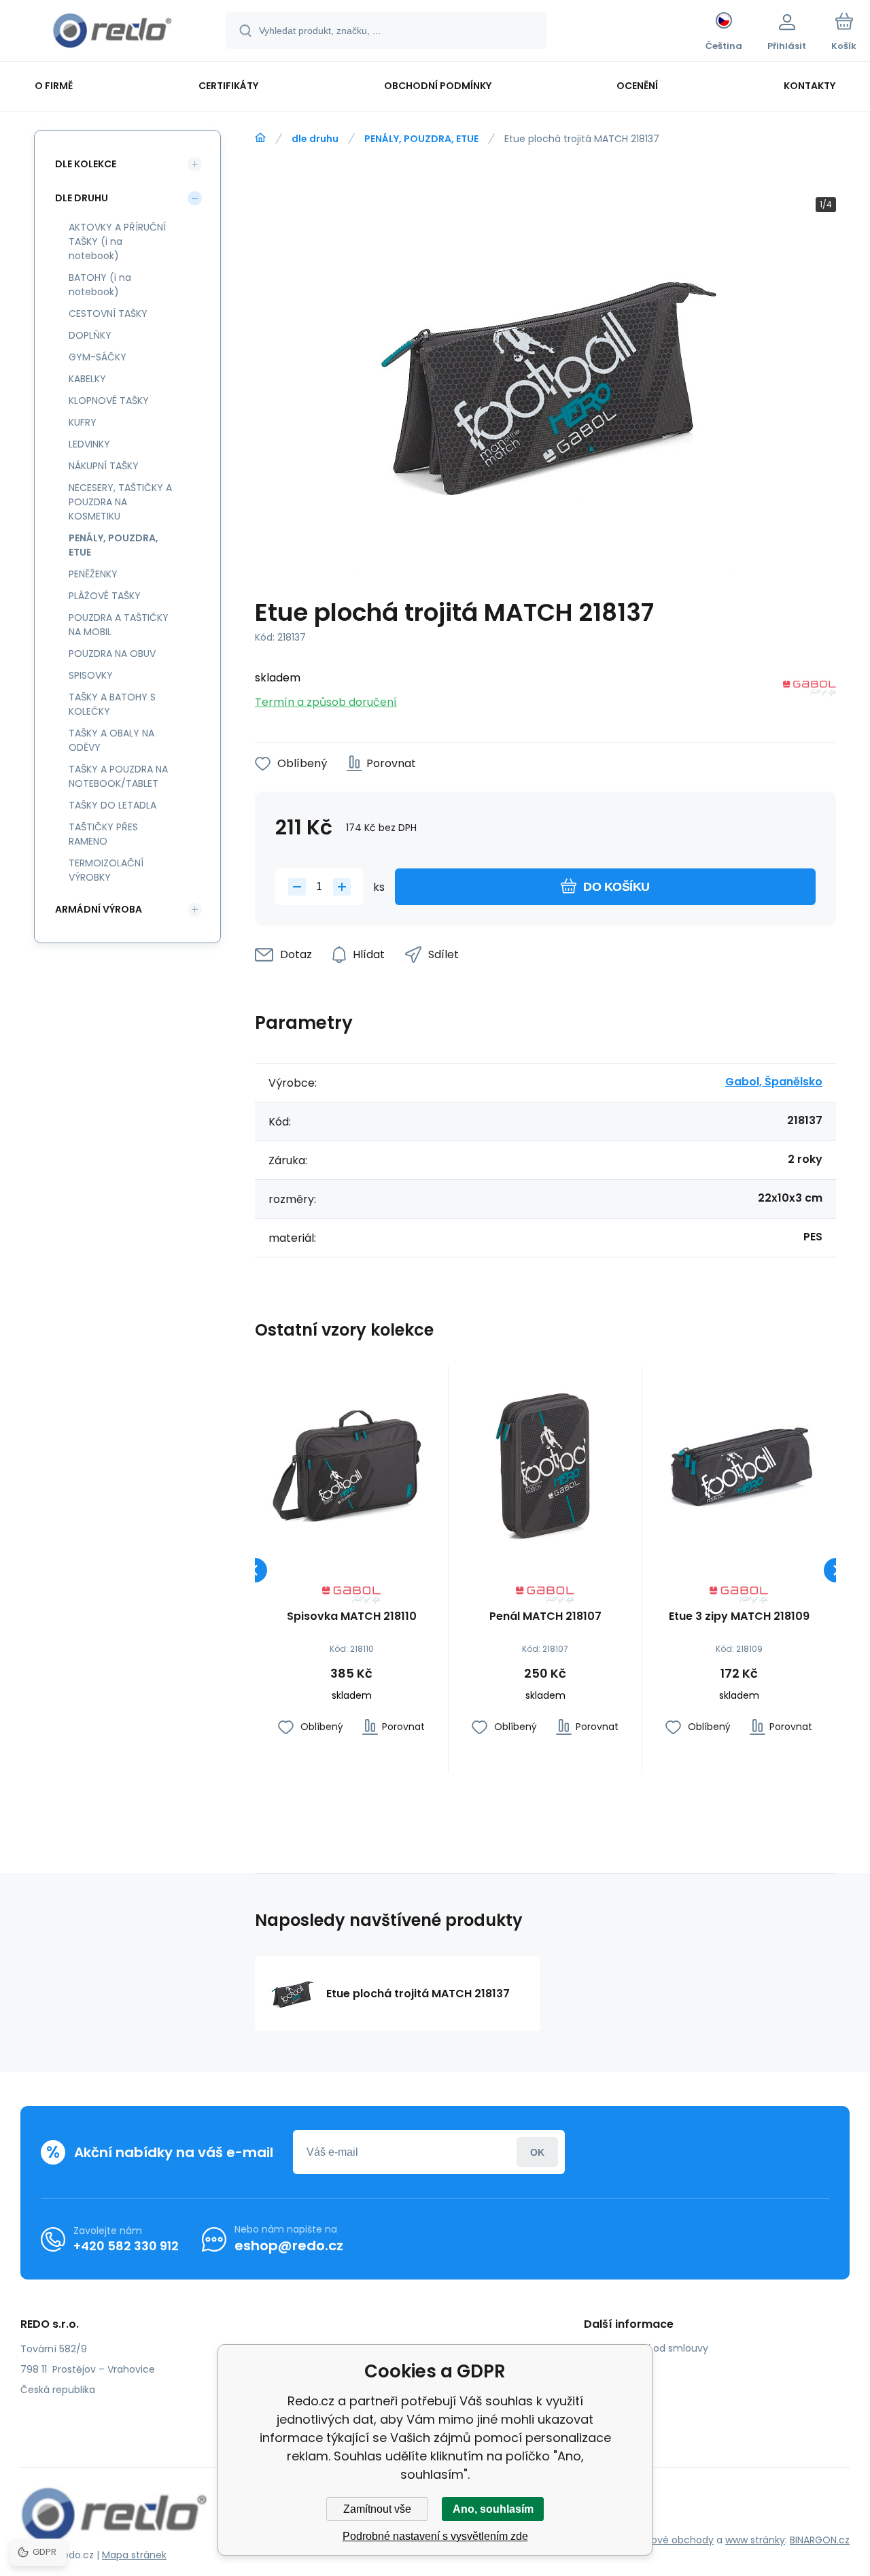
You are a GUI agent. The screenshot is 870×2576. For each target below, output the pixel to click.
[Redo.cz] (260, 138)
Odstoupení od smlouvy (651, 2348)
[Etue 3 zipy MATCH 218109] (739, 1463)
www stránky (755, 2540)
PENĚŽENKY (93, 574)
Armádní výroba (99, 909)
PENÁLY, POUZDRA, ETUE (421, 139)
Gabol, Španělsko (774, 1082)
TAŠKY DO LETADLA (112, 805)
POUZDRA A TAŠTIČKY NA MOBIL (119, 625)
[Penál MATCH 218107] (545, 1463)
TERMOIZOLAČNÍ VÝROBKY (106, 870)
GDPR (607, 2368)
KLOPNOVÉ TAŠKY (109, 401)
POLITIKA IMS (623, 2388)
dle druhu (315, 139)
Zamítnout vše (377, 2509)
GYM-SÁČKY (98, 357)
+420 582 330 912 (126, 2246)
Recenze (614, 2427)
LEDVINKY (89, 444)
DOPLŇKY (90, 335)
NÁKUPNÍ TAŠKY (104, 466)
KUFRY (83, 422)
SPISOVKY (91, 675)
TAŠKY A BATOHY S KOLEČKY (112, 704)
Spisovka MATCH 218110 (352, 1617)
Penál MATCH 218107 (545, 1617)
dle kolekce (86, 164)
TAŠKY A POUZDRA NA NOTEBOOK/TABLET (118, 776)
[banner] (112, 33)
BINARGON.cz (820, 2540)
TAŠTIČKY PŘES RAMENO (103, 834)
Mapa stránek (134, 2555)
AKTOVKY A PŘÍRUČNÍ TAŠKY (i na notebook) (117, 241)
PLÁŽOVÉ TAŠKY (105, 596)
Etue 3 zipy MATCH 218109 (739, 1617)
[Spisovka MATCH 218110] (351, 1463)
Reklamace (621, 2407)
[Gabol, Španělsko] (810, 691)
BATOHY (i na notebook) (100, 285)
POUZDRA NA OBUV (112, 654)
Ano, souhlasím (493, 2509)
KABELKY (87, 379)
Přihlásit (537, 2152)
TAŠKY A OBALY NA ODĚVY (111, 740)
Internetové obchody (663, 2540)
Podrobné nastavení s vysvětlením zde (435, 2536)
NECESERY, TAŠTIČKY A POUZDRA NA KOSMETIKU (120, 502)
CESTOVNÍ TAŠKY (108, 313)
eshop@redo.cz (289, 2245)
